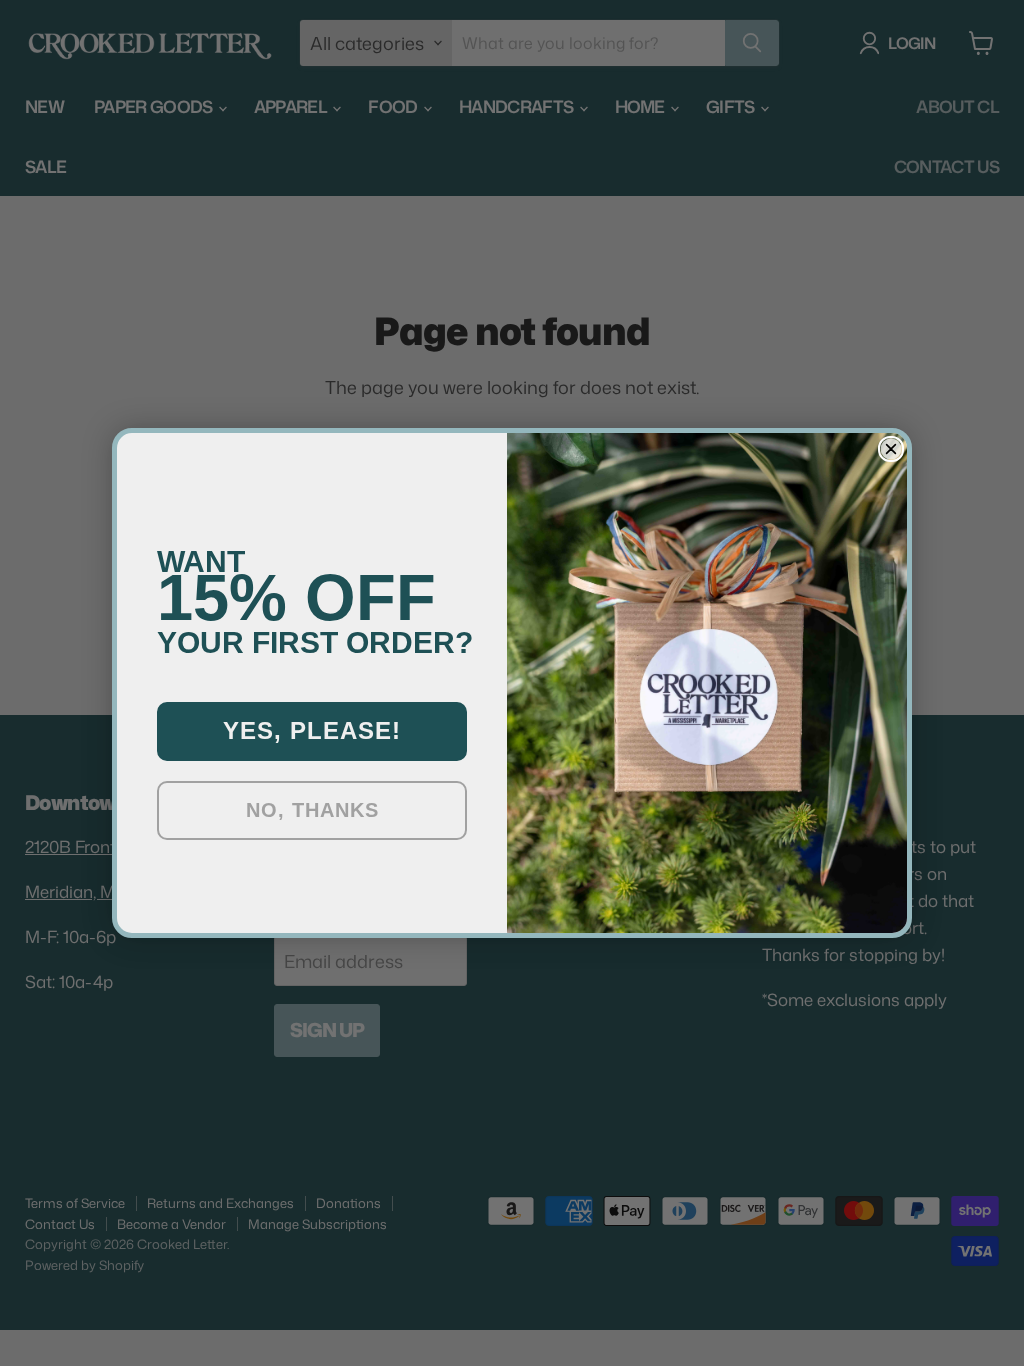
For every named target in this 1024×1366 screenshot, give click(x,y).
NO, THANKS (312, 810)
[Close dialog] (891, 449)
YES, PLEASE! (312, 730)
